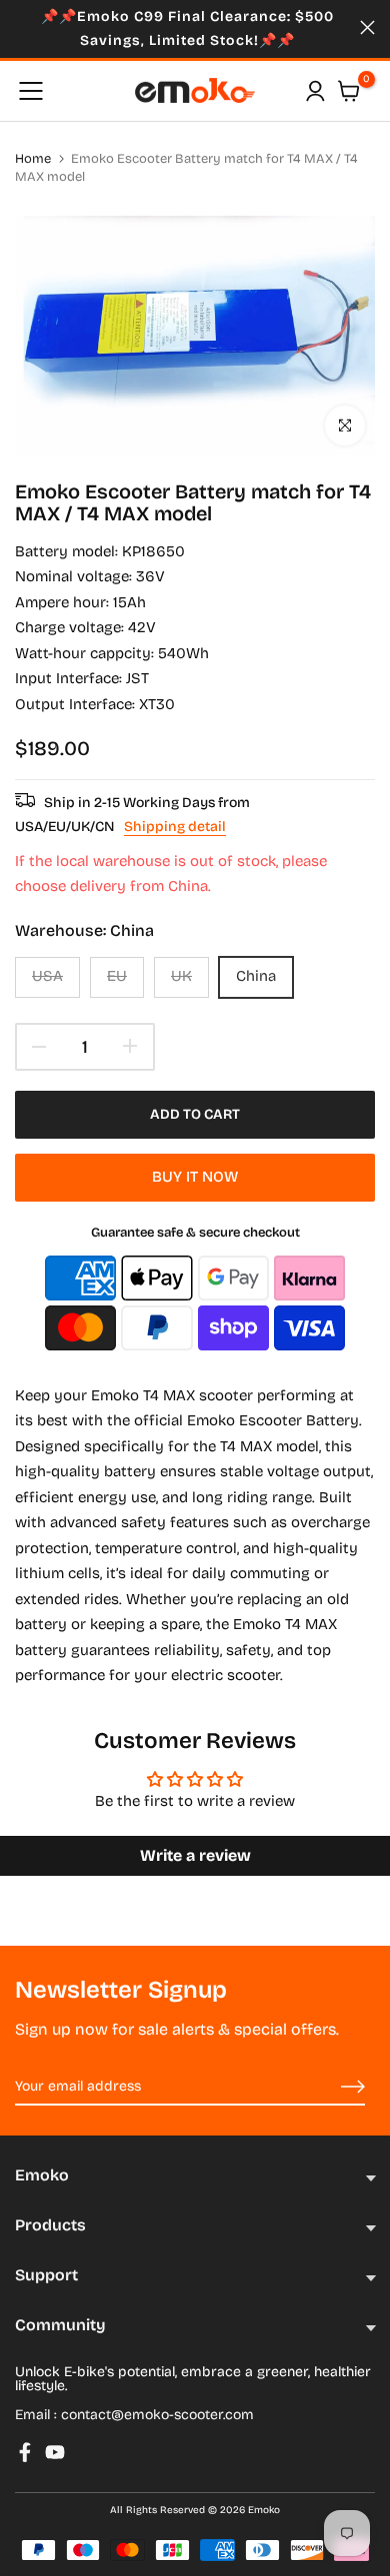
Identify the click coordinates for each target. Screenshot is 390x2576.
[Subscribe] (330, 2088)
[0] (349, 91)
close (367, 27)
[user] (315, 91)
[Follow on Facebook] (25, 2452)
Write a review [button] (195, 1855)
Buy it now (195, 1177)
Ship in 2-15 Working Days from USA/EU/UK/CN (132, 815)
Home (33, 159)
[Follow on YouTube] (55, 2452)
